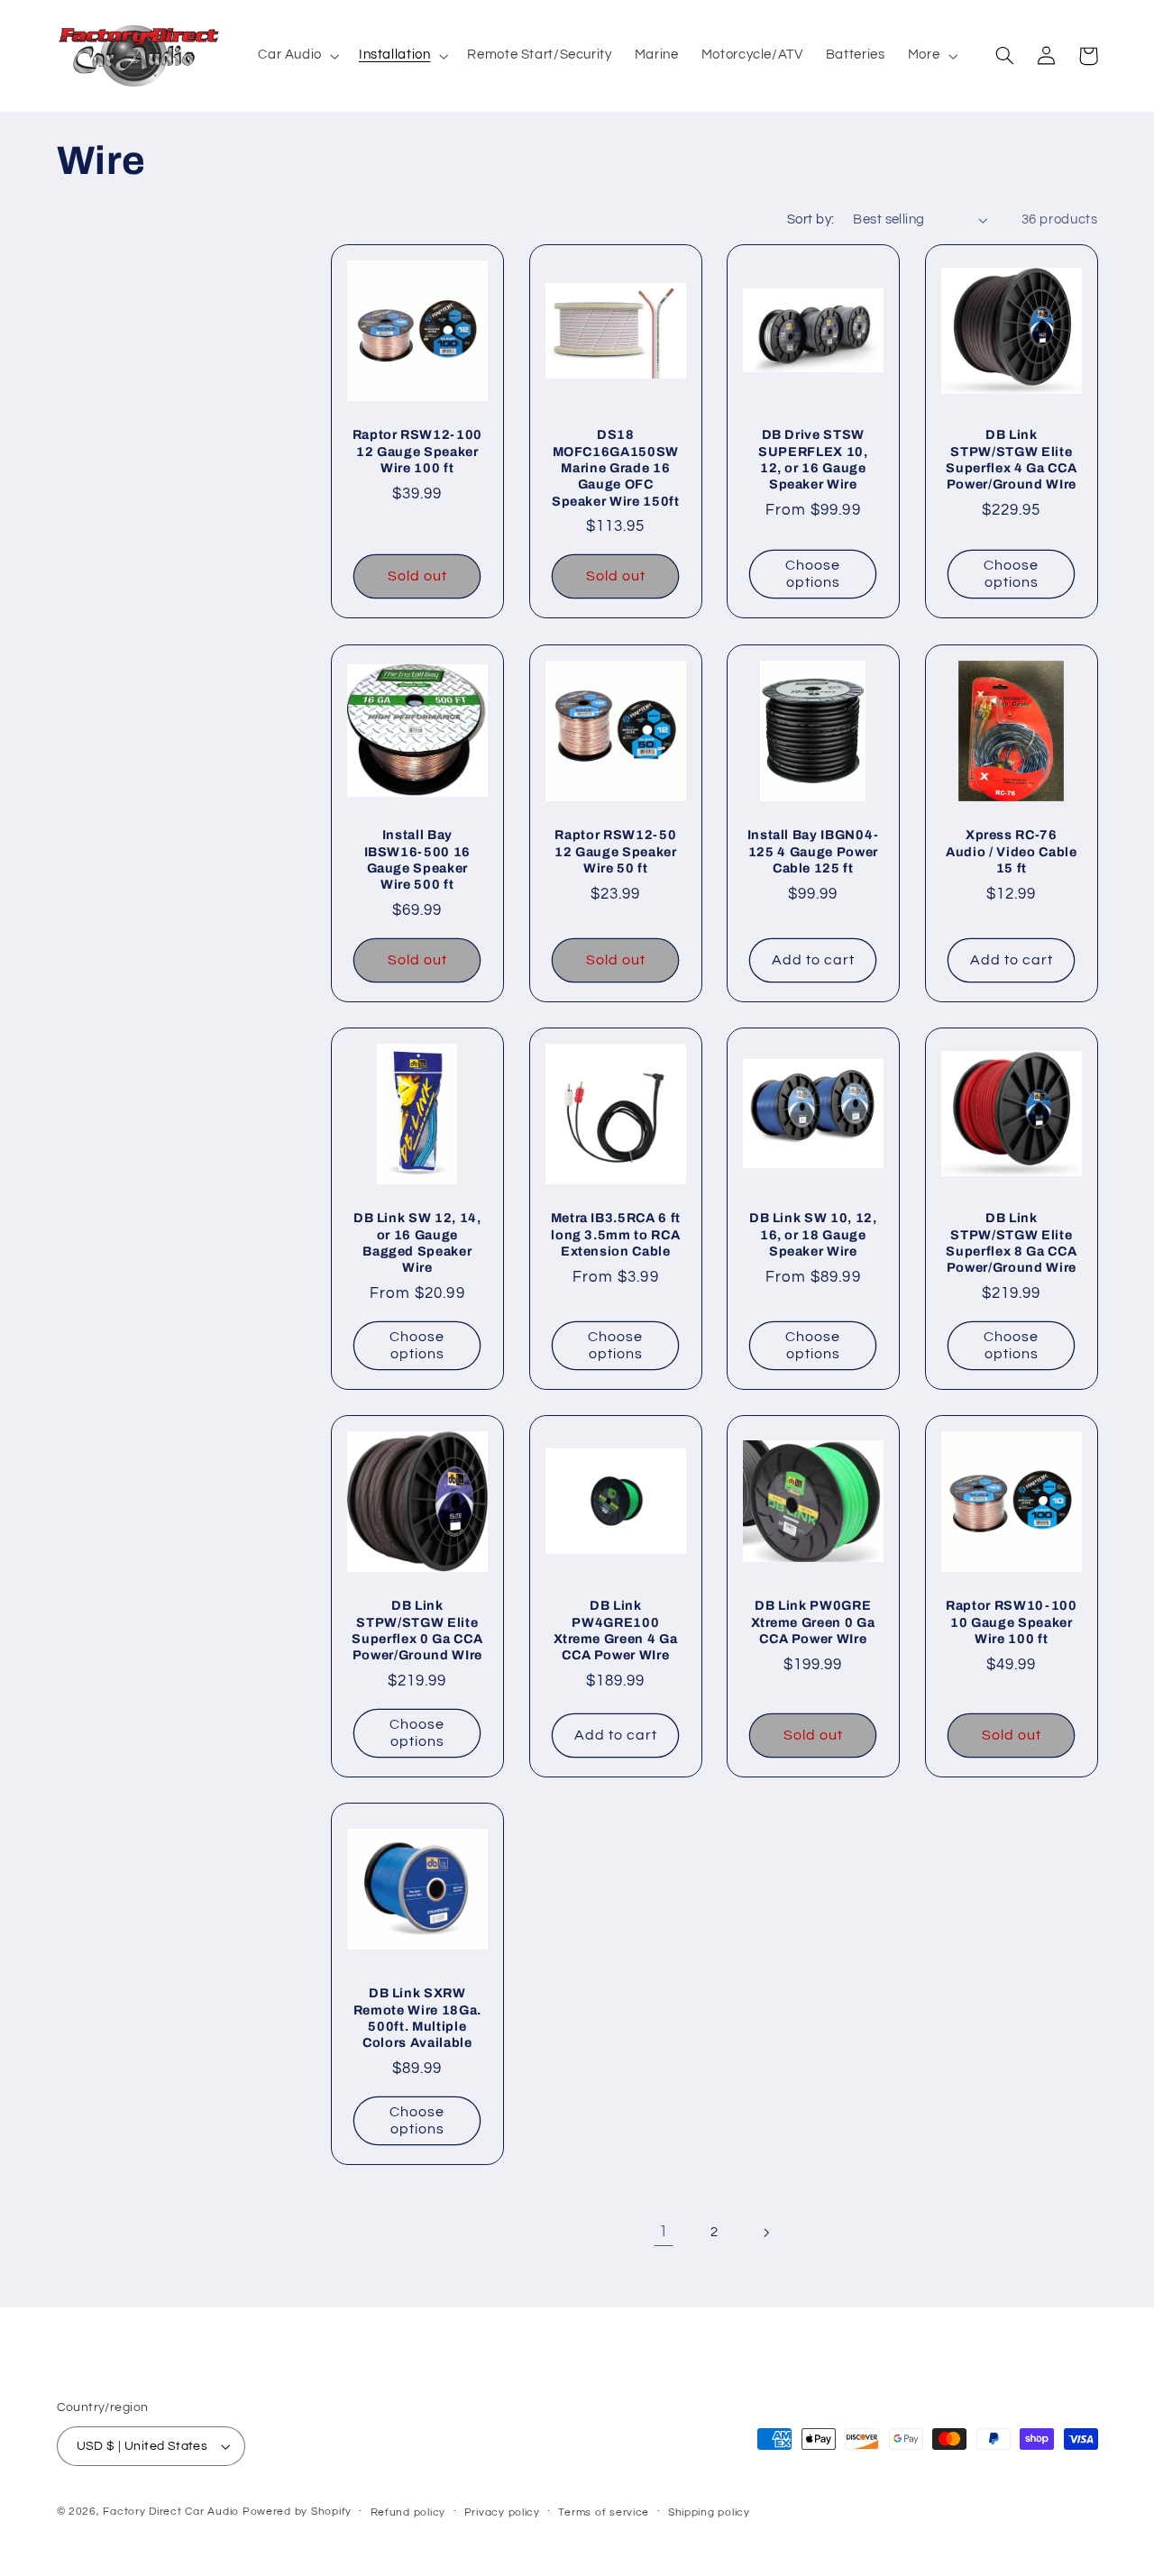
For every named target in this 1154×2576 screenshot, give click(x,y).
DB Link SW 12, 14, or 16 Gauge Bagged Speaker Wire (417, 1242)
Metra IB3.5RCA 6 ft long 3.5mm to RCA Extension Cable (615, 1234)
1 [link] (664, 2232)
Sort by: (811, 219)
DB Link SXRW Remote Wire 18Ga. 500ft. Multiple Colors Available (417, 2018)
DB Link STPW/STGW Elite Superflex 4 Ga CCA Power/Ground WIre (1011, 460)
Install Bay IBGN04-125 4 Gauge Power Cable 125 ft (814, 851)
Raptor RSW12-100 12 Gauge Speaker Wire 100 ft (418, 452)
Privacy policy (502, 2512)
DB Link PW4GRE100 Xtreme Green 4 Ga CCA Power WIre (615, 1630)
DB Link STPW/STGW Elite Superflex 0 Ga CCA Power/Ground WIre (417, 1630)
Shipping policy (709, 2512)
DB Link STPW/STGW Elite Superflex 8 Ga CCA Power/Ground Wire (1011, 1242)
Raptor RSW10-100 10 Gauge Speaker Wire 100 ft (1012, 1622)
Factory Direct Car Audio (171, 2512)
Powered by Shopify (297, 2512)
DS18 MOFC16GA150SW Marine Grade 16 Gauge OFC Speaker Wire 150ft (615, 469)
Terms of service (604, 2512)
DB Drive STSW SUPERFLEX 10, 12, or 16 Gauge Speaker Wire (813, 460)
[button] (298, 56)
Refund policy (408, 2512)
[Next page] (765, 2233)
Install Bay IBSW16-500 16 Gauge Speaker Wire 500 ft (418, 859)
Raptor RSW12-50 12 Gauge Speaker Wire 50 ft (616, 851)
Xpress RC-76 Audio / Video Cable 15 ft (1012, 851)
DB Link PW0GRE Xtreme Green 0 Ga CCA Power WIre (813, 1622)
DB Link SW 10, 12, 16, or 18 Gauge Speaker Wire (813, 1234)
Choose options (813, 575)
